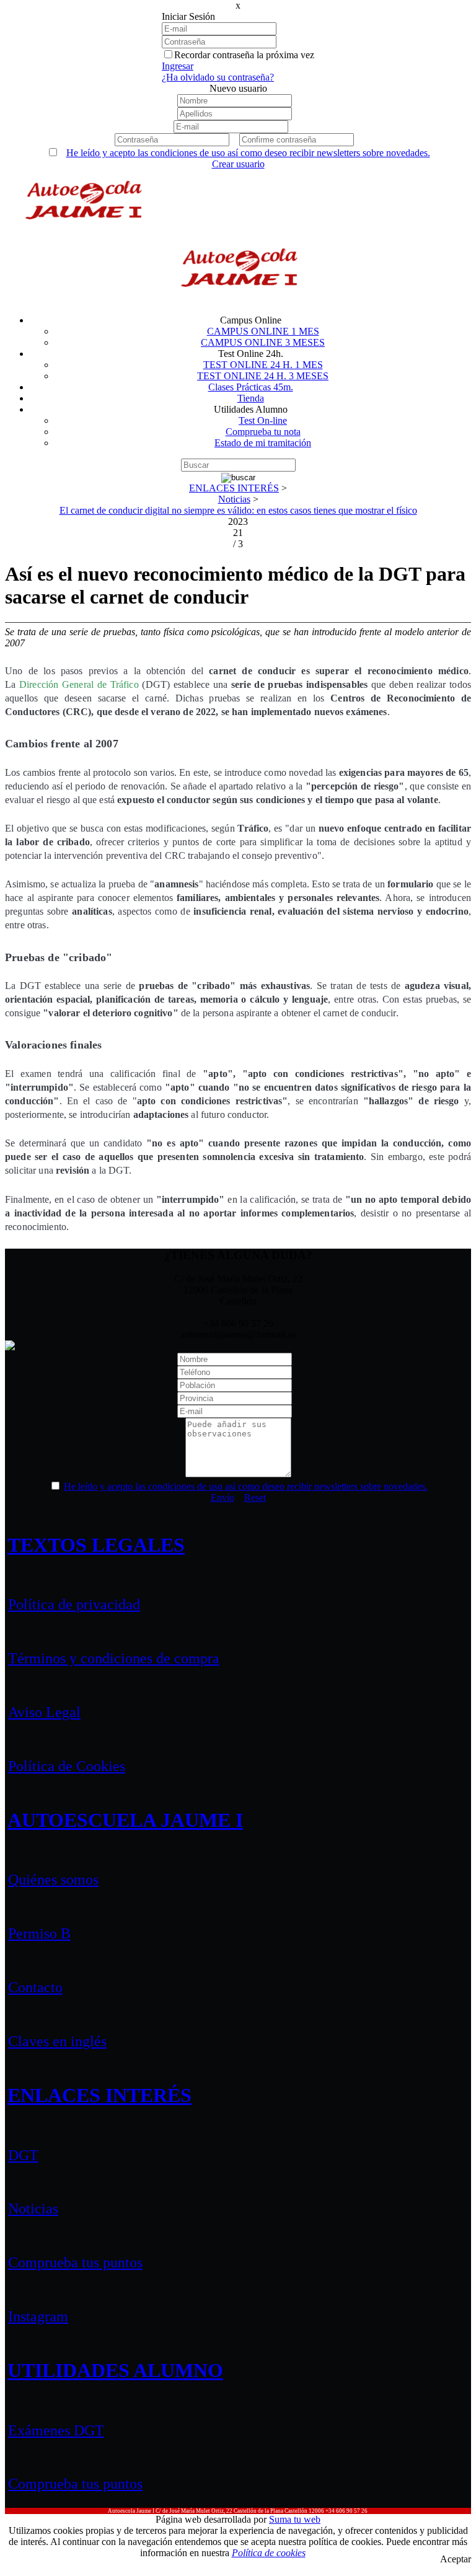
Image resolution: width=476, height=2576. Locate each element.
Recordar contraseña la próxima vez (244, 55)
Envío (223, 1497)
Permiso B (39, 1933)
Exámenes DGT (56, 2430)
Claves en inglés (57, 2041)
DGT (23, 2155)
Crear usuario (238, 164)
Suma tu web (295, 2519)
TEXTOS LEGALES (96, 1545)
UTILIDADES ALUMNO (115, 2370)
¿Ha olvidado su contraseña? (218, 77)
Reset (255, 1497)
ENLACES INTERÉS (99, 2095)
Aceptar (456, 2559)
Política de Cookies (67, 1766)
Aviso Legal (44, 1712)
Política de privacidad (74, 1604)
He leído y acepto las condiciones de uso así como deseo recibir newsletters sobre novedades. (248, 153)
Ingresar (178, 66)
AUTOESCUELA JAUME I (125, 1820)
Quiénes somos (53, 1879)
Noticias (33, 2209)
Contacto (35, 1987)
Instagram (38, 2316)
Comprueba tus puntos (75, 2262)
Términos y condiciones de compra (114, 1658)
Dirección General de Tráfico (79, 684)
